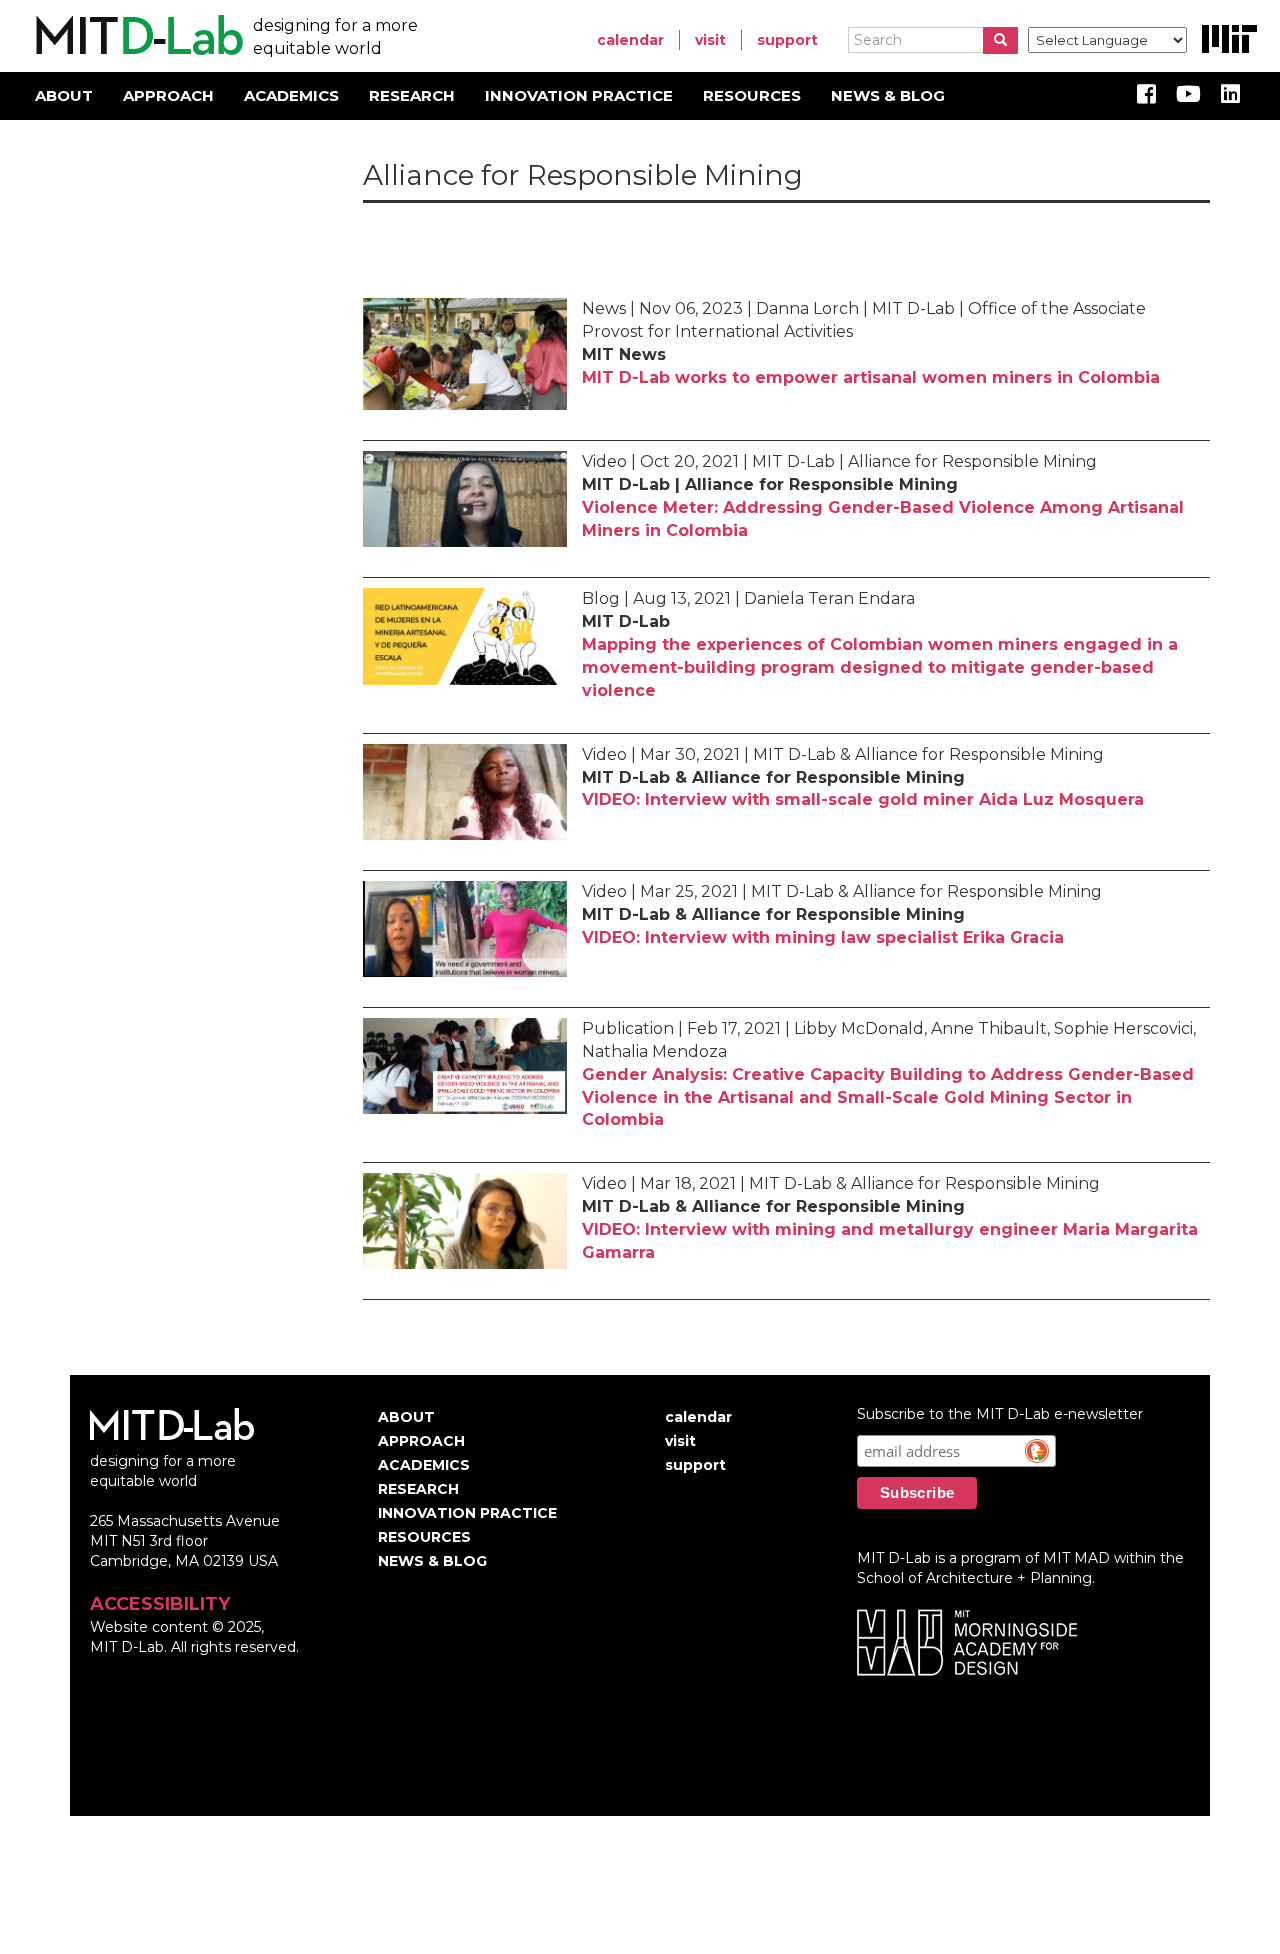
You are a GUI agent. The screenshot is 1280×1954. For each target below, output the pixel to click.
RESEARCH (412, 95)
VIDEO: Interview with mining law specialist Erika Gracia (823, 937)
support (787, 40)
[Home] (136, 36)
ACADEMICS (291, 95)
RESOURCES (752, 95)
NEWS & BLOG (888, 95)
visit (710, 40)
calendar (630, 40)
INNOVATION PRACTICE (579, 95)
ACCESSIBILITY (160, 1604)
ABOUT (64, 95)
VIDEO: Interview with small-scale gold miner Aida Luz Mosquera (863, 799)
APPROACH (168, 95)
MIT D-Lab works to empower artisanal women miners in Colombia (871, 377)
